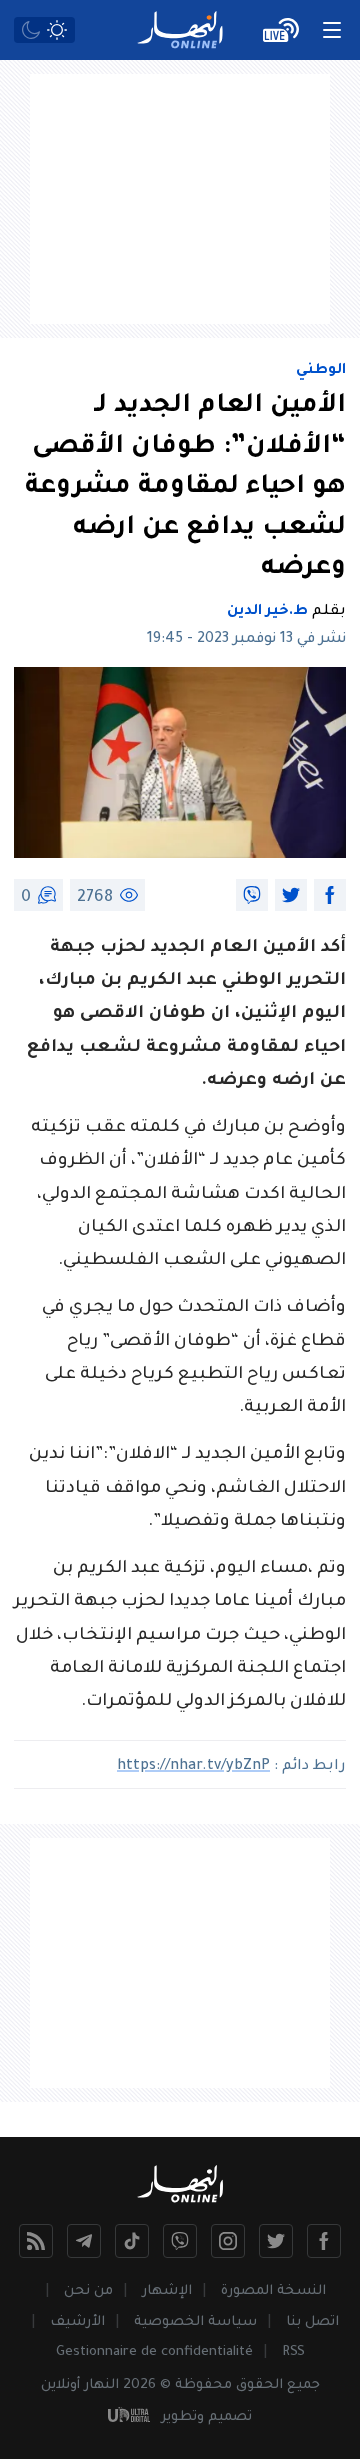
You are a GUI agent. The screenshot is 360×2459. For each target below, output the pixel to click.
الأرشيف (77, 2322)
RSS (293, 2352)
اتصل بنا (312, 2322)
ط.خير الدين (267, 612)
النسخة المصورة (273, 2291)
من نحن (88, 2291)
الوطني (321, 371)
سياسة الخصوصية (195, 2322)
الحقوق (259, 2385)
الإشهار (167, 2291)
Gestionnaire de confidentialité (154, 2352)
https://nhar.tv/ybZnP (193, 1767)
